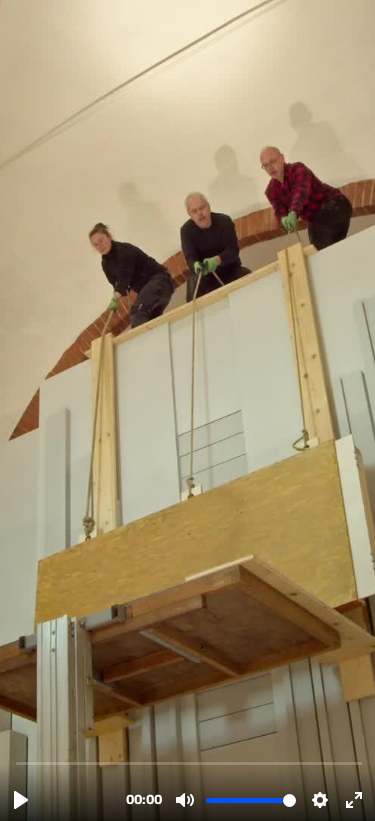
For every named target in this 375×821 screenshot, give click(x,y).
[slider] (189, 762)
